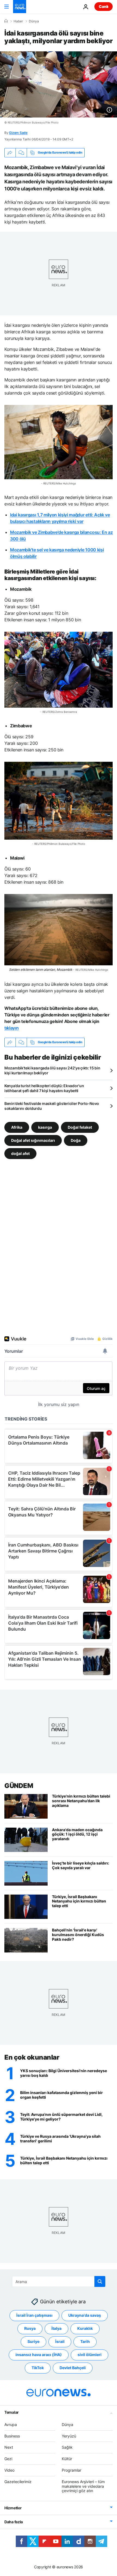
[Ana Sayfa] (6, 21)
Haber (18, 21)
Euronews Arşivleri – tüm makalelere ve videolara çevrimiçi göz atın (83, 2486)
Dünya (34, 21)
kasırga (45, 1127)
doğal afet (20, 1153)
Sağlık (67, 2447)
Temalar (12, 2412)
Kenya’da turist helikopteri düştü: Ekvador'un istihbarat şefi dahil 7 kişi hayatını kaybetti (44, 1088)
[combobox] (59, 2281)
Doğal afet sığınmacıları (33, 1140)
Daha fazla (14, 2522)
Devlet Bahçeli (73, 2368)
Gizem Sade (18, 133)
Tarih (85, 2341)
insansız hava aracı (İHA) (39, 2355)
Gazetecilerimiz (18, 2481)
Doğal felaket (80, 1127)
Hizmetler (13, 2508)
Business (12, 2436)
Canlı (104, 6)
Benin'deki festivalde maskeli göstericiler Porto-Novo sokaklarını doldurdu (52, 1106)
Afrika (17, 1127)
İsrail (60, 2341)
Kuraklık (85, 2328)
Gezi (8, 2459)
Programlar (72, 2470)
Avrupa (11, 2424)
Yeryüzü (69, 2436)
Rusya (30, 2328)
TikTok (38, 2368)
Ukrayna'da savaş (85, 2315)
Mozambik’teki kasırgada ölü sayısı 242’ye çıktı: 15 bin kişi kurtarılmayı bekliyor (52, 1070)
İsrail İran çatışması (34, 2315)
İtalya (56, 2328)
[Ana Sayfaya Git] (20, 7)
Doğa (76, 1140)
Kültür (67, 2459)
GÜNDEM (19, 1786)
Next (9, 2447)
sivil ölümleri (90, 2355)
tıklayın (11, 1028)
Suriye (33, 2341)
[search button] (100, 2281)
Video (9, 2470)
